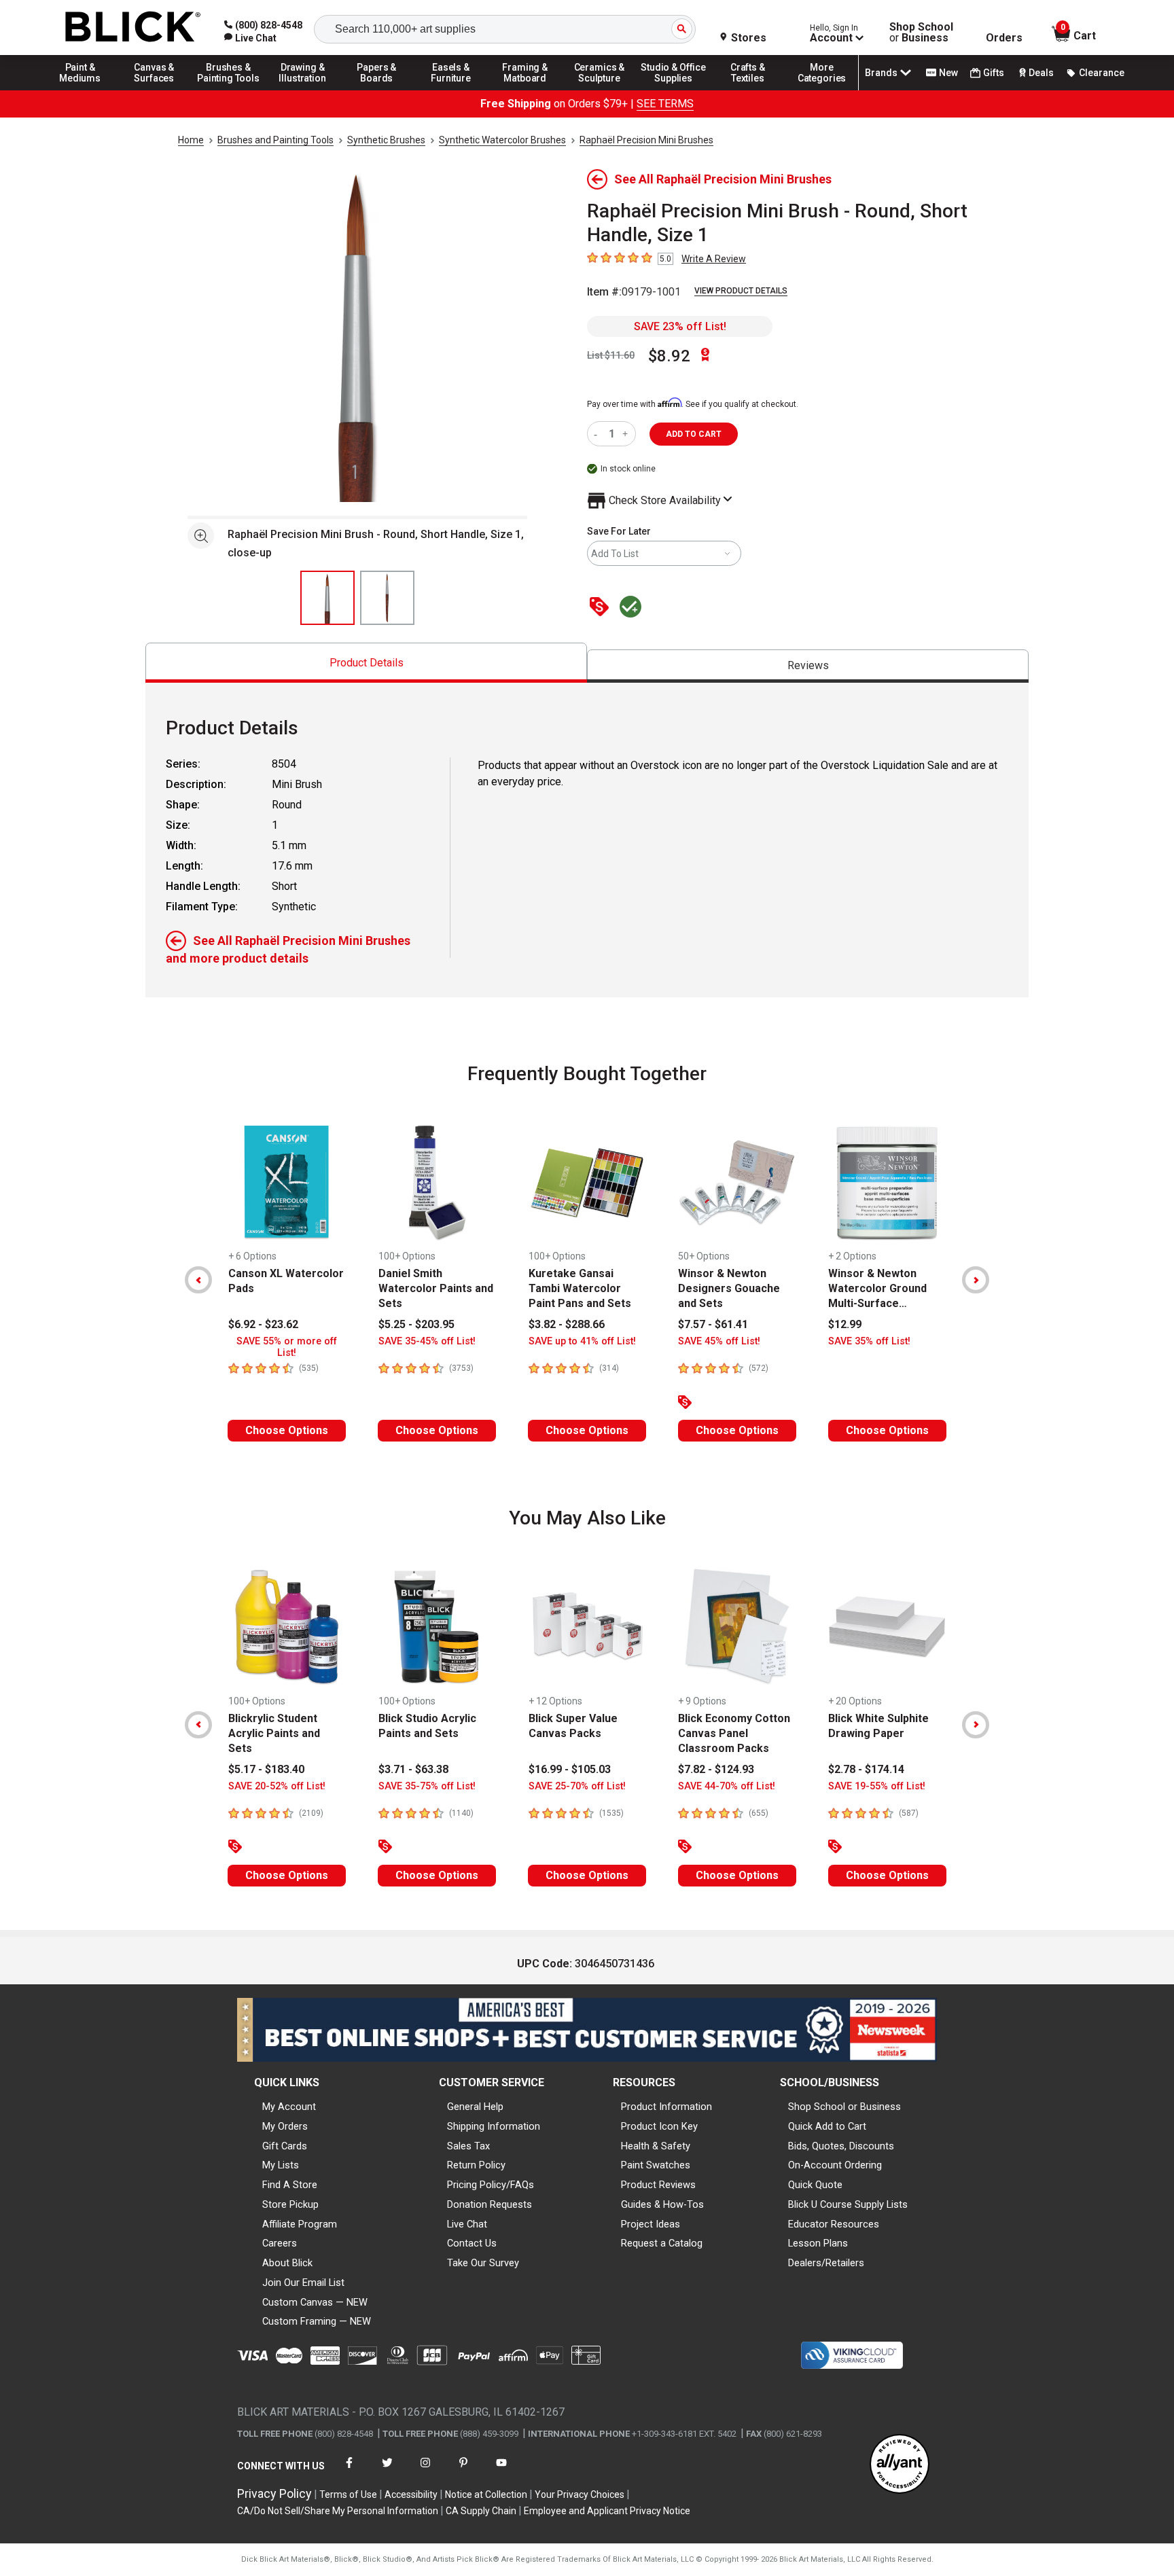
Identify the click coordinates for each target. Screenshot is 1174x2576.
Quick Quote (815, 2185)
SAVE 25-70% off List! (577, 1786)
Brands (881, 73)
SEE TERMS (665, 104)
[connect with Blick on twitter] (387, 2471)
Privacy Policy (274, 2493)
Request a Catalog (662, 2243)
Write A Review (714, 259)
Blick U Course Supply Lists (848, 2204)
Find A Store (290, 2185)
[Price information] (602, 608)
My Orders (285, 2126)
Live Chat (467, 2224)
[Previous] (198, 1280)
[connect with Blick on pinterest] (463, 2471)
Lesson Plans (818, 2243)
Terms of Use (348, 2494)
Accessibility (411, 2494)
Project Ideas (651, 2224)
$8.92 (669, 356)
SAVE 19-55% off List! (877, 1786)
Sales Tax (468, 2146)
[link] (250, 38)
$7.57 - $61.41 (713, 1324)
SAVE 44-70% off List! (727, 1786)
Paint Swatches (656, 2165)
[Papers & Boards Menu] (377, 90)
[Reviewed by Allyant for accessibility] (900, 2465)
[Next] (976, 1280)
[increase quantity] (627, 434)
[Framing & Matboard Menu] (525, 90)
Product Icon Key (659, 2126)
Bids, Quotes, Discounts (841, 2146)
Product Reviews (658, 2185)
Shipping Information (494, 2126)
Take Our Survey (483, 2263)
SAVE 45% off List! (719, 1341)
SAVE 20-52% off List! (277, 1786)
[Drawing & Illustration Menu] (303, 90)
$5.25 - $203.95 (416, 1324)
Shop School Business (921, 33)
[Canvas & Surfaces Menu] (154, 90)
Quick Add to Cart (827, 2126)
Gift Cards (285, 2146)
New (948, 73)
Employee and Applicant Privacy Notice (607, 2511)
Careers (280, 2243)
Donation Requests (490, 2204)
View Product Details (741, 291)
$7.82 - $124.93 (716, 1769)
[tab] (366, 663)
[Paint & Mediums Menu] (80, 90)
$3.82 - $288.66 (567, 1324)
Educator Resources (834, 2224)
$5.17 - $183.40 (266, 1769)
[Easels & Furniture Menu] (451, 90)
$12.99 (845, 1324)
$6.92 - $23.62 (263, 1324)
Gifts (994, 73)
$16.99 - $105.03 (570, 1769)
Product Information (666, 2107)
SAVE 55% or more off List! (287, 1347)
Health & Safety (656, 2146)
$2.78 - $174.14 (866, 1769)
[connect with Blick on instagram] (425, 2471)
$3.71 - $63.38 (413, 1769)
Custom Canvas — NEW (315, 2302)
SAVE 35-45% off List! (427, 1341)
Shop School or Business (844, 2107)
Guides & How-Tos (662, 2204)
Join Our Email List (303, 2283)
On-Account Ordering (835, 2165)
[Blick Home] (133, 28)
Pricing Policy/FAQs (491, 2185)
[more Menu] (822, 90)
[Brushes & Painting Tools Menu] (228, 90)
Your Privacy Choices (580, 2494)
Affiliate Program (300, 2224)
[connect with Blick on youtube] (501, 2471)
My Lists (281, 2165)
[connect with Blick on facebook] (349, 2471)
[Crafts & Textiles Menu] (748, 90)
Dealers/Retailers (826, 2263)
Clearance (1102, 73)
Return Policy (476, 2165)
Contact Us (472, 2243)
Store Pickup (290, 2204)
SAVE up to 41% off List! (582, 1341)
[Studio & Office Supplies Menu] (674, 90)
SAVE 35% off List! (869, 1341)
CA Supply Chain (481, 2511)
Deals (1041, 73)
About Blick (287, 2263)
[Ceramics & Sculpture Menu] (599, 90)
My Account (289, 2107)
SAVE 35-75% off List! (427, 1786)
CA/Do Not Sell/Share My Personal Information (338, 2511)
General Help (475, 2107)
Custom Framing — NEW (317, 2321)
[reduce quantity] (598, 434)
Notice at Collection (486, 2494)
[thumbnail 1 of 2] (327, 598)
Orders (1004, 38)
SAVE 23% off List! (680, 326)
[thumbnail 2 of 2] (387, 598)
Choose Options (287, 1430)
